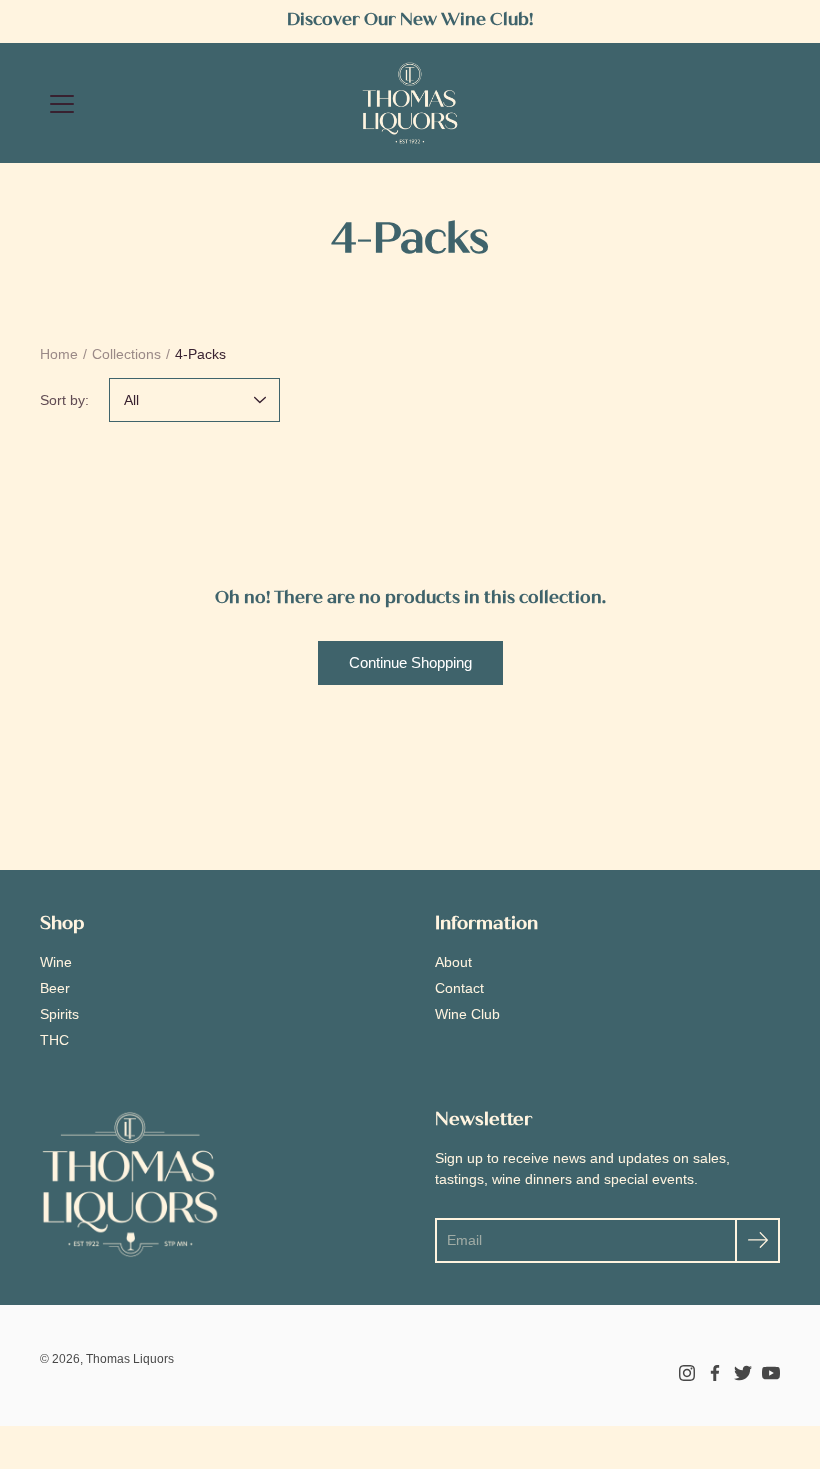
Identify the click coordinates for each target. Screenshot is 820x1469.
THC (54, 1040)
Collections (126, 354)
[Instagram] (687, 1373)
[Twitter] (743, 1373)
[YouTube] (771, 1373)
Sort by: (64, 400)
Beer (55, 988)
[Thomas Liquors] (410, 103)
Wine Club (467, 1014)
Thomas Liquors (130, 1359)
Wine (56, 962)
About (453, 962)
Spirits (59, 1014)
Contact (459, 988)
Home (59, 354)
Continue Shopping (410, 662)
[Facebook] (715, 1373)
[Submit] (757, 1240)
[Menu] (62, 104)
